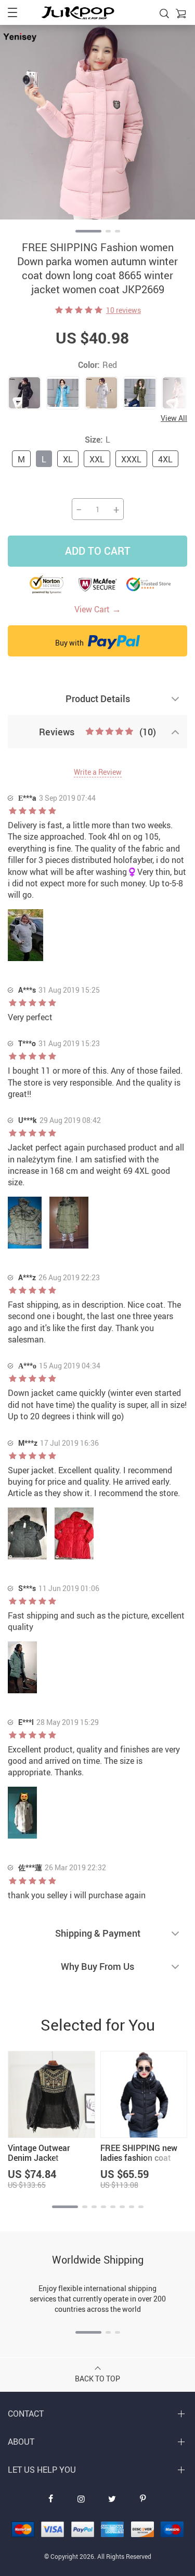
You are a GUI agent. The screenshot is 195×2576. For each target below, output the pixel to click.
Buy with (70, 643)
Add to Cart (98, 551)
